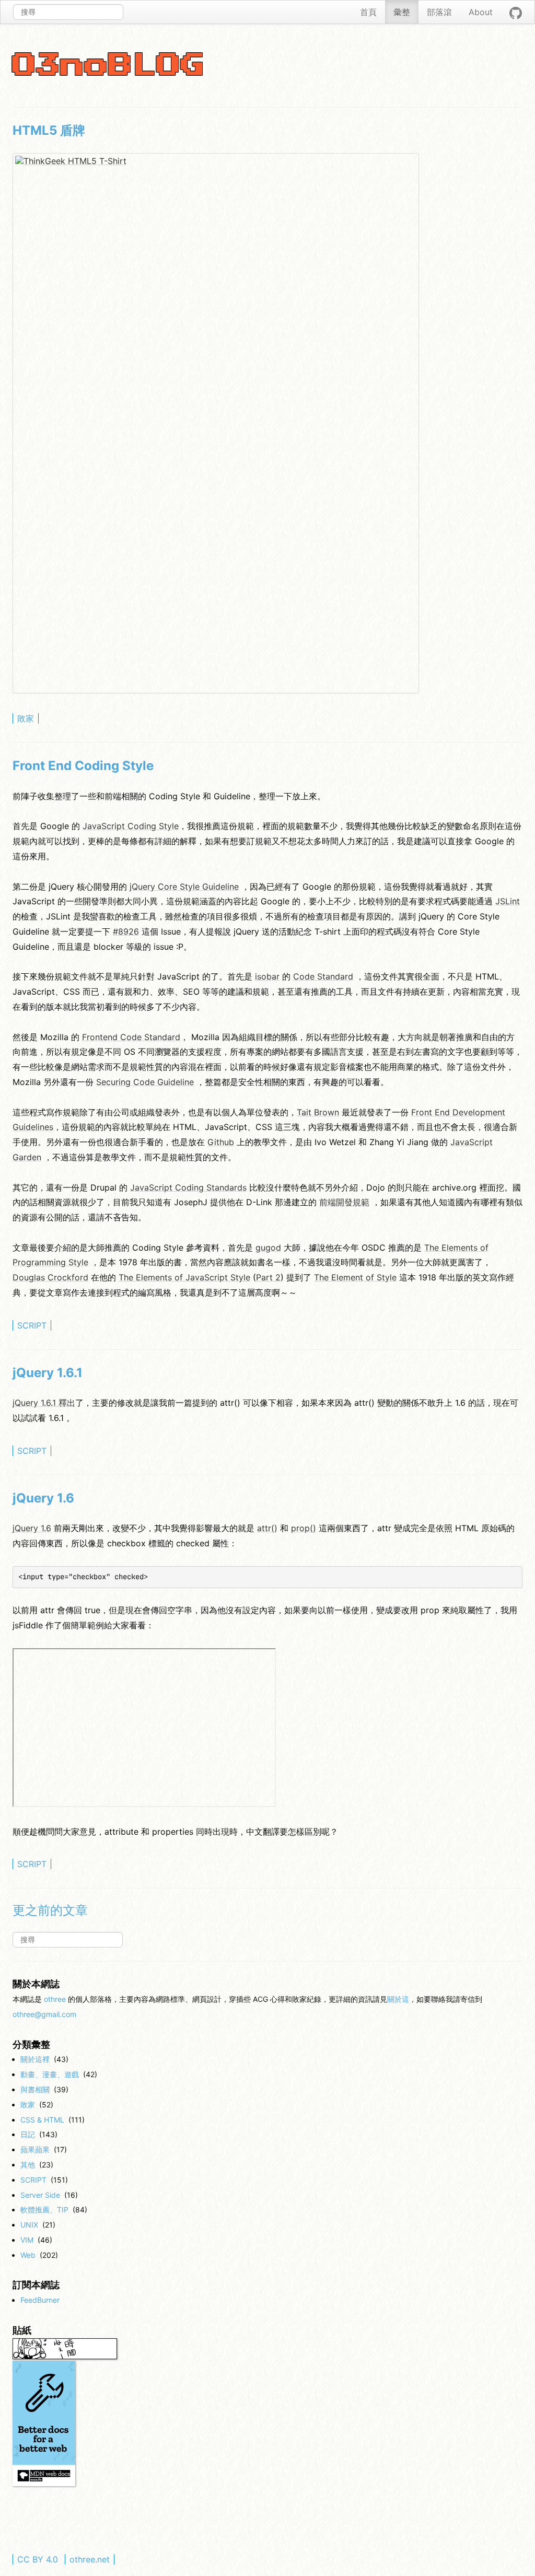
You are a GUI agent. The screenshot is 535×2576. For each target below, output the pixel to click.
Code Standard (323, 976)
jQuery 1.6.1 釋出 (44, 1403)
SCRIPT (32, 1325)
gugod (268, 1248)
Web (28, 2255)
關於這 (398, 1999)
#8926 (126, 931)
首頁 (368, 12)
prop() (304, 1528)
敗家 (26, 718)
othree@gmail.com (44, 2014)
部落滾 (439, 12)
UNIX (29, 2225)
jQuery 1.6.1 (48, 1373)
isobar (267, 976)
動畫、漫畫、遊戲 (50, 2074)
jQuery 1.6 (43, 1498)
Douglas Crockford (50, 1277)
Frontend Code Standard (131, 1037)
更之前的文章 (50, 1910)
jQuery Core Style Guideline (184, 887)
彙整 (402, 12)
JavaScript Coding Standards (188, 1187)
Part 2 (268, 1277)
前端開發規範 (344, 1202)
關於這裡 (35, 2059)
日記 (28, 2134)
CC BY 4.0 (38, 2559)
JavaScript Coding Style (131, 826)
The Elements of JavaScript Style (184, 1277)
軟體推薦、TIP (44, 2210)
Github (221, 1142)
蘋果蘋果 (35, 2149)
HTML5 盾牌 (49, 130)
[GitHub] (516, 12)
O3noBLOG (109, 66)
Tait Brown (318, 1112)
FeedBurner (40, 2300)
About (481, 12)
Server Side (40, 2195)
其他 (28, 2165)
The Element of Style (355, 1277)
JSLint (508, 901)
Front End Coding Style (83, 766)
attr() (267, 1528)
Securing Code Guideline (145, 1082)
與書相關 (35, 2089)
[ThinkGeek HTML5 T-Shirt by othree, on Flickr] (216, 423)
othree (55, 1999)
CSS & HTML (42, 2120)
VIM (27, 2240)
